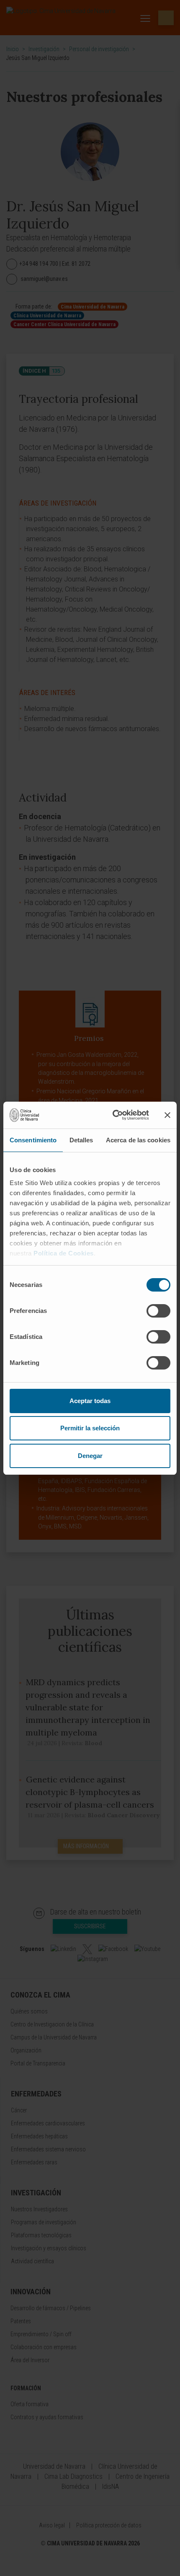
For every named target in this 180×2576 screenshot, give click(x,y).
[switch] (158, 1311)
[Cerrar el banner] (167, 1115)
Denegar (90, 1456)
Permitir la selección (90, 1428)
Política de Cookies (64, 1253)
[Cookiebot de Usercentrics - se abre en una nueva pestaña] (113, 1115)
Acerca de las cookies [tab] (138, 1140)
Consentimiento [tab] (33, 1140)
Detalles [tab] (81, 1140)
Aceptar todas (90, 1401)
